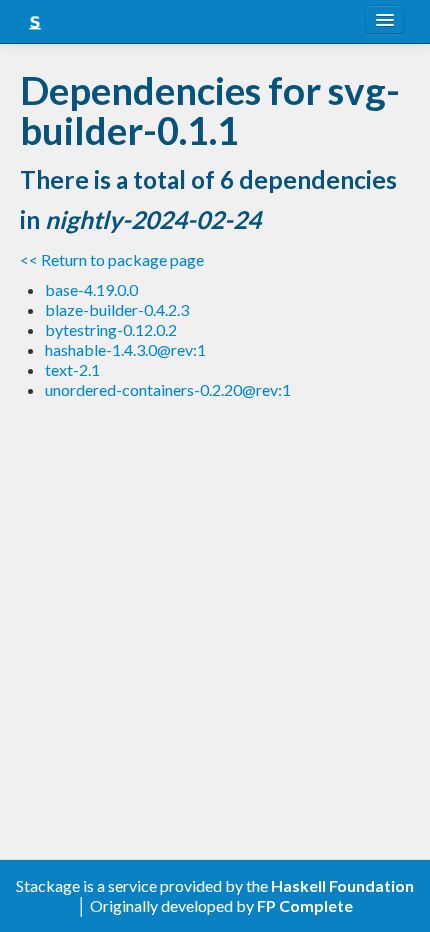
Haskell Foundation (342, 885)
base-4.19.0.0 (91, 289)
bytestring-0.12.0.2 (111, 329)
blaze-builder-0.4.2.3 (117, 309)
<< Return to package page (112, 259)
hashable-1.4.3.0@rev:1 (125, 349)
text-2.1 (72, 369)
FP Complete (305, 905)
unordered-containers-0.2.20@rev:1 (168, 389)
